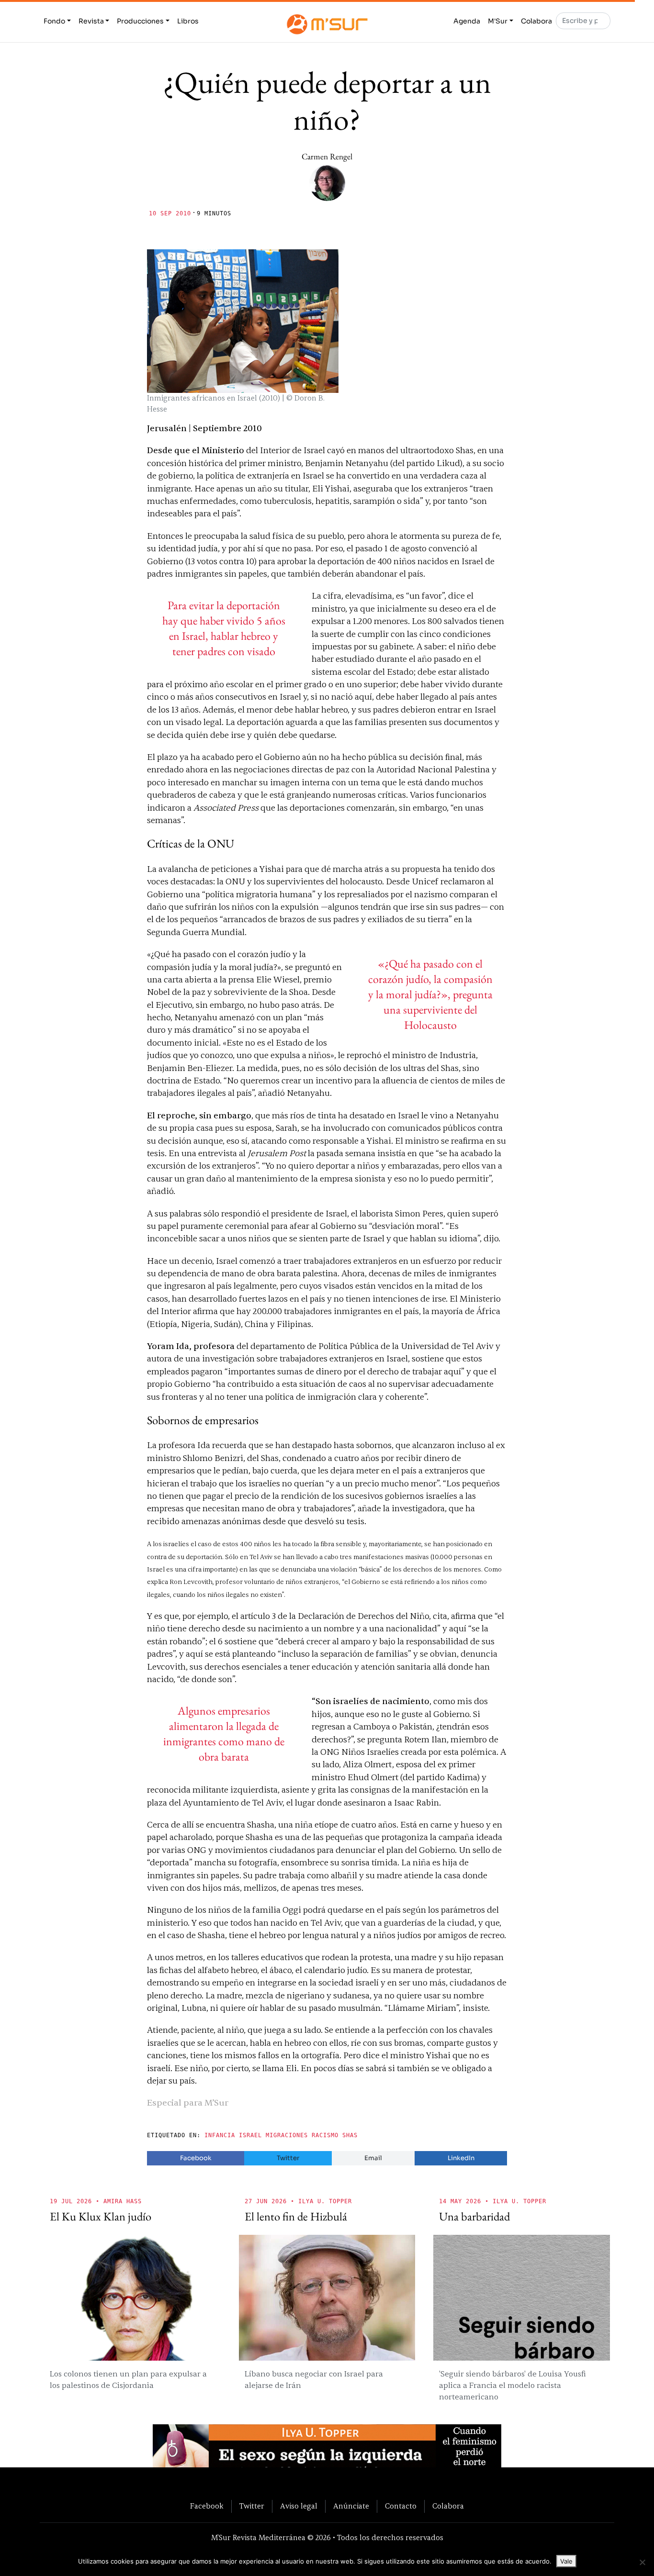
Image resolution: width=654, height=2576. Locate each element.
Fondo (54, 21)
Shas (350, 2135)
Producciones (140, 21)
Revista (91, 21)
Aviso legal (299, 2506)
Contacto (401, 2506)
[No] (642, 2562)
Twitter (288, 2158)
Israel (250, 2135)
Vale (566, 2561)
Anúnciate (351, 2506)
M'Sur (498, 21)
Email (373, 2158)
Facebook (196, 2158)
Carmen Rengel (327, 156)
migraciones (287, 2135)
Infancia (220, 2135)
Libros (188, 21)
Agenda (467, 21)
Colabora (536, 21)
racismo (325, 2135)
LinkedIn (461, 2158)
